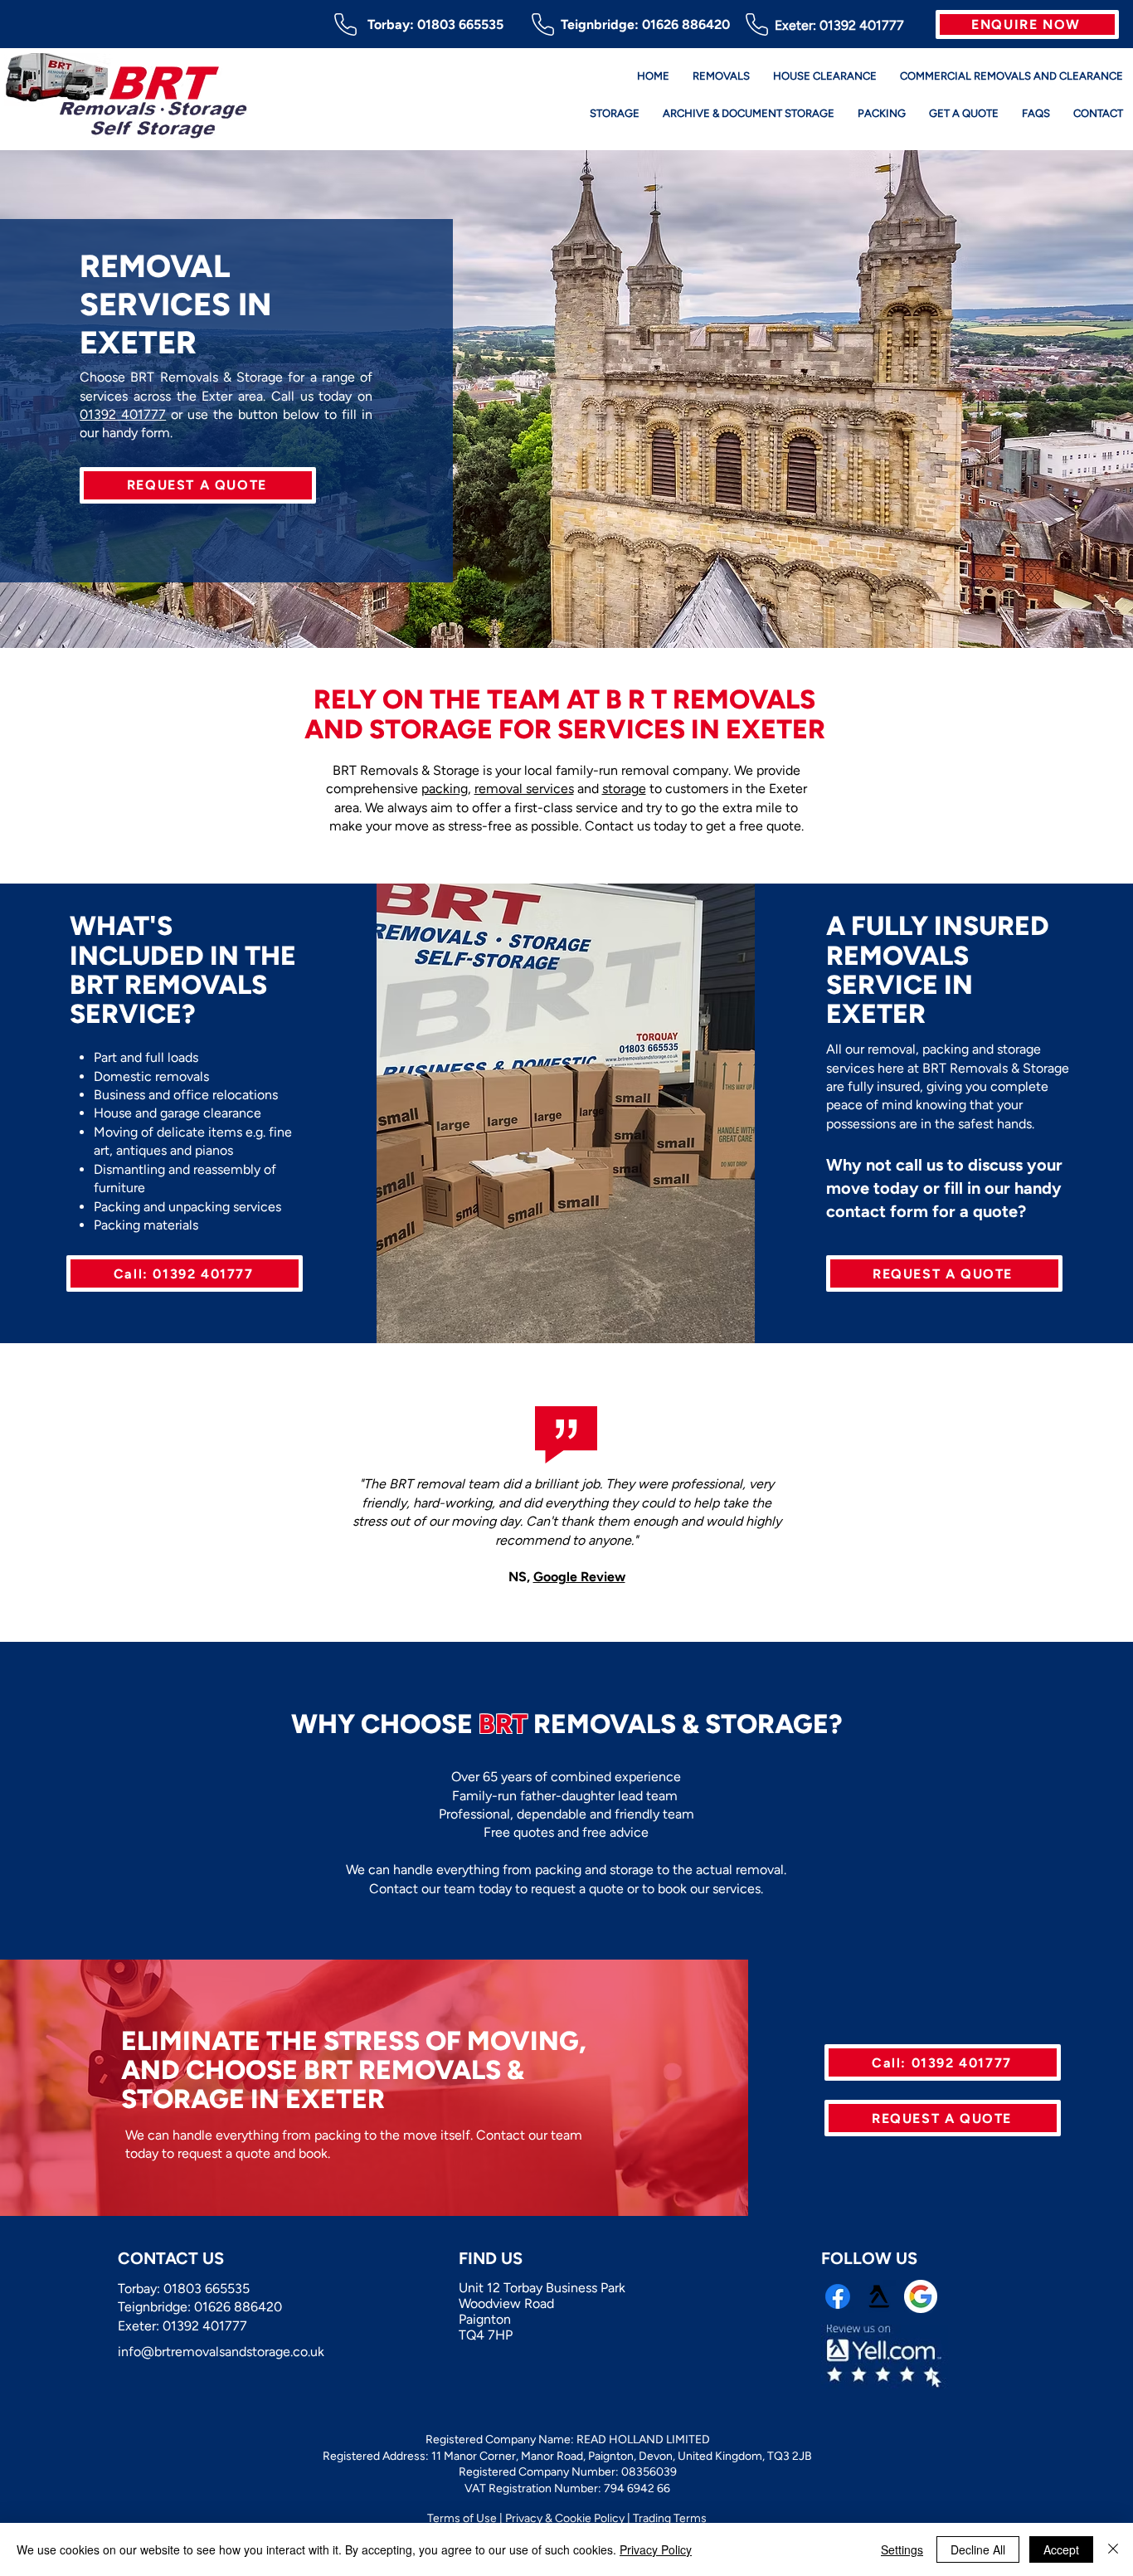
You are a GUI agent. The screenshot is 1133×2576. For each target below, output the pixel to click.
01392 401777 (862, 25)
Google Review (579, 1577)
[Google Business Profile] (921, 2296)
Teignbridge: (601, 24)
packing (445, 789)
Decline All (978, 2549)
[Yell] (879, 2296)
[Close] (1113, 2549)
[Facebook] (838, 2296)
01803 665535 (207, 2289)
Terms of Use (462, 2518)
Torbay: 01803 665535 (435, 24)
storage (624, 789)
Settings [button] (902, 2549)
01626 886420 (686, 24)
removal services (524, 789)
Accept (1061, 2549)
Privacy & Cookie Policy (565, 2518)
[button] (1027, 24)
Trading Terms (670, 2518)
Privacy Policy (656, 2549)
